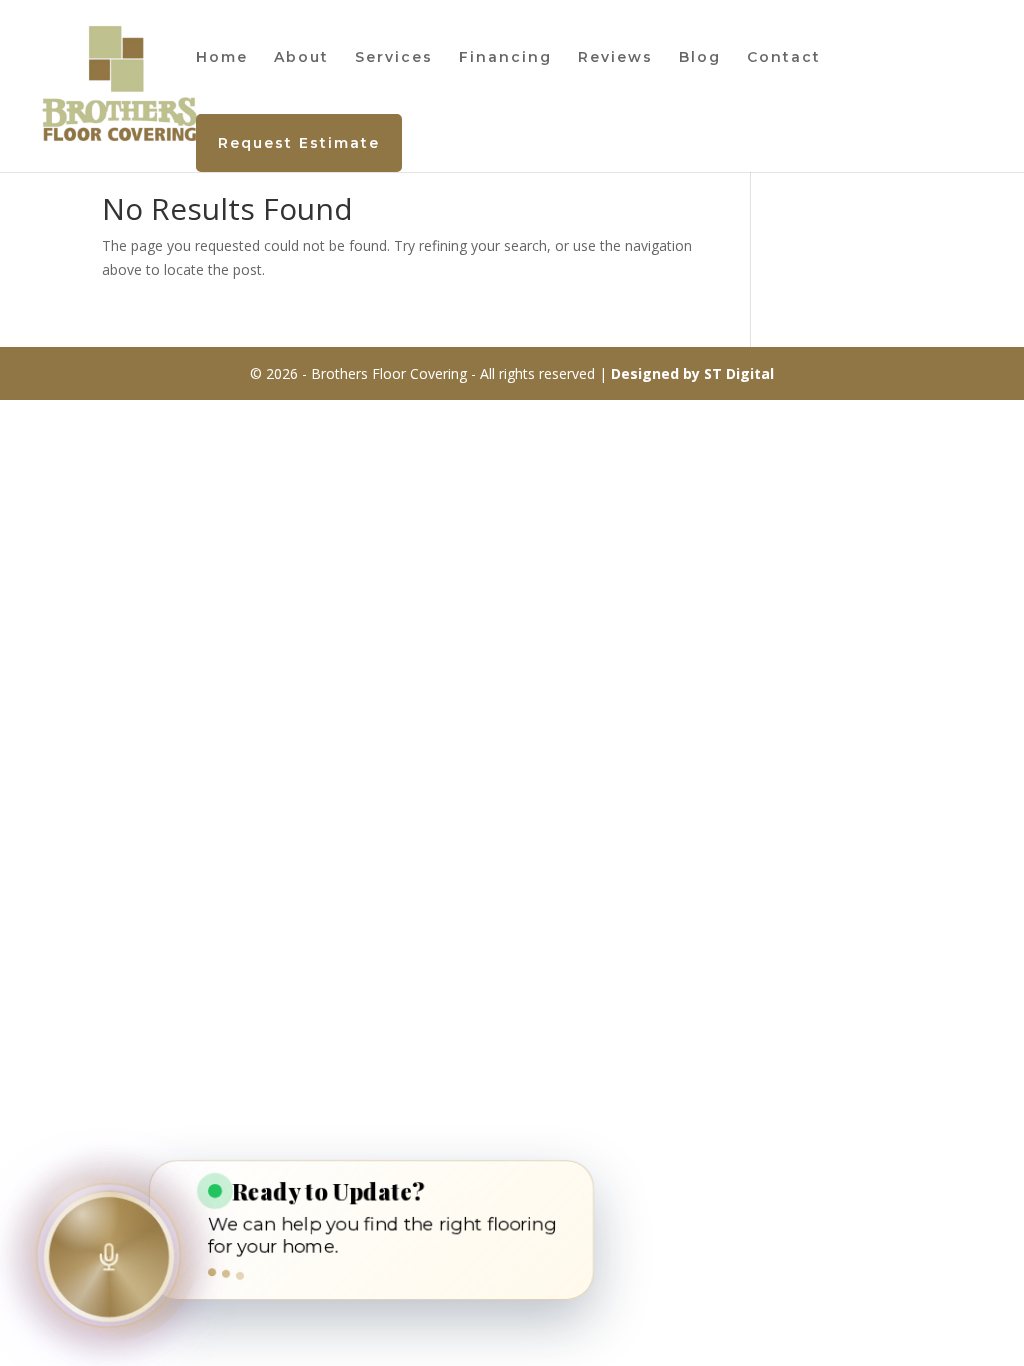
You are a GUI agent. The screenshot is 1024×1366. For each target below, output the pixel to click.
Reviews (615, 58)
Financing (505, 58)
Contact (784, 58)
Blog (700, 58)
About (301, 58)
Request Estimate (299, 143)
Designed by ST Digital (692, 373)
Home (222, 58)
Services (394, 58)
